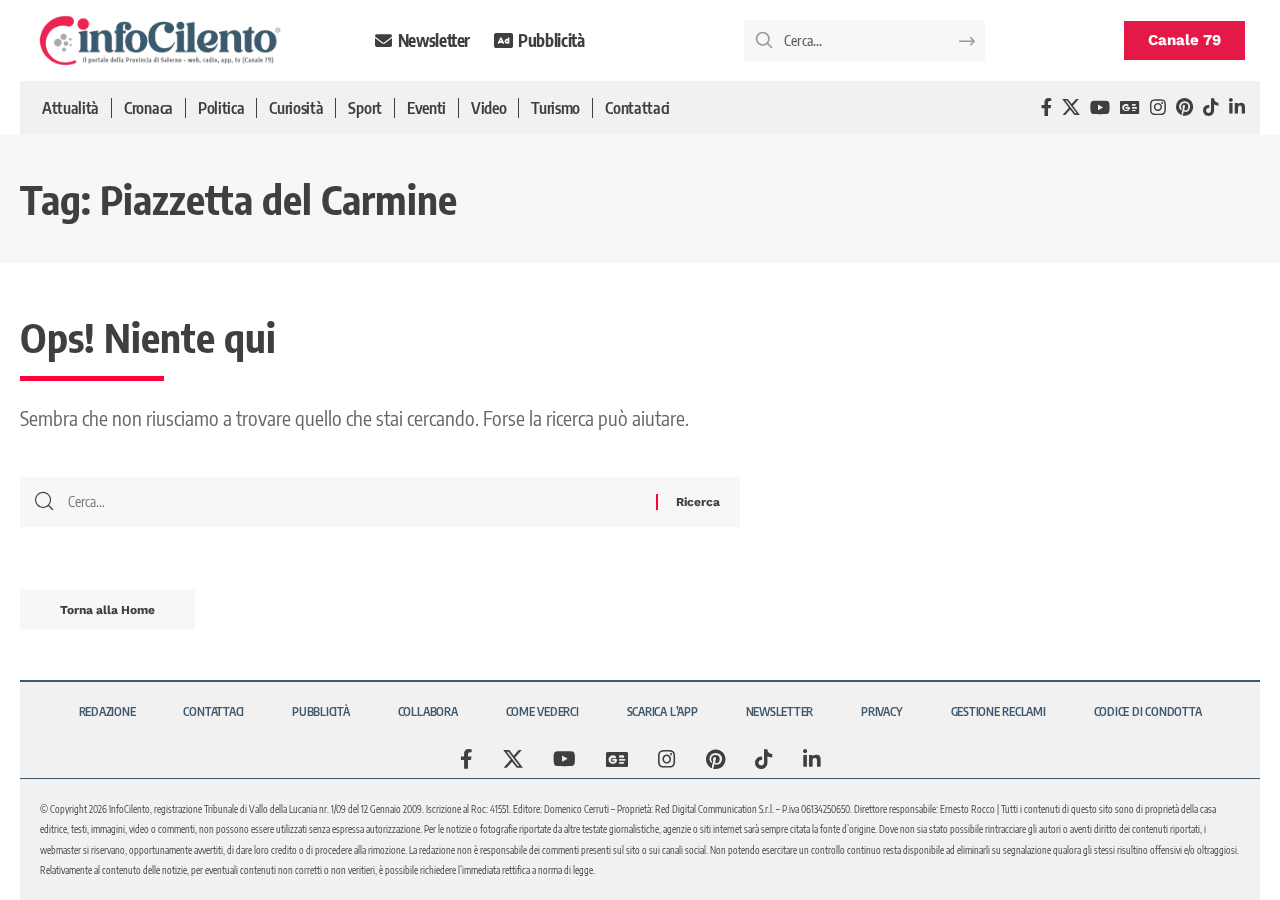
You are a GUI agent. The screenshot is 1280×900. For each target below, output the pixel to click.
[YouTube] (1100, 107)
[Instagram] (1158, 107)
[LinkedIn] (1237, 107)
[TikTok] (1211, 107)
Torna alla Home (107, 610)
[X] (1071, 107)
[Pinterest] (1184, 107)
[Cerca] (354, 502)
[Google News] (1130, 107)
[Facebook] (1046, 107)
